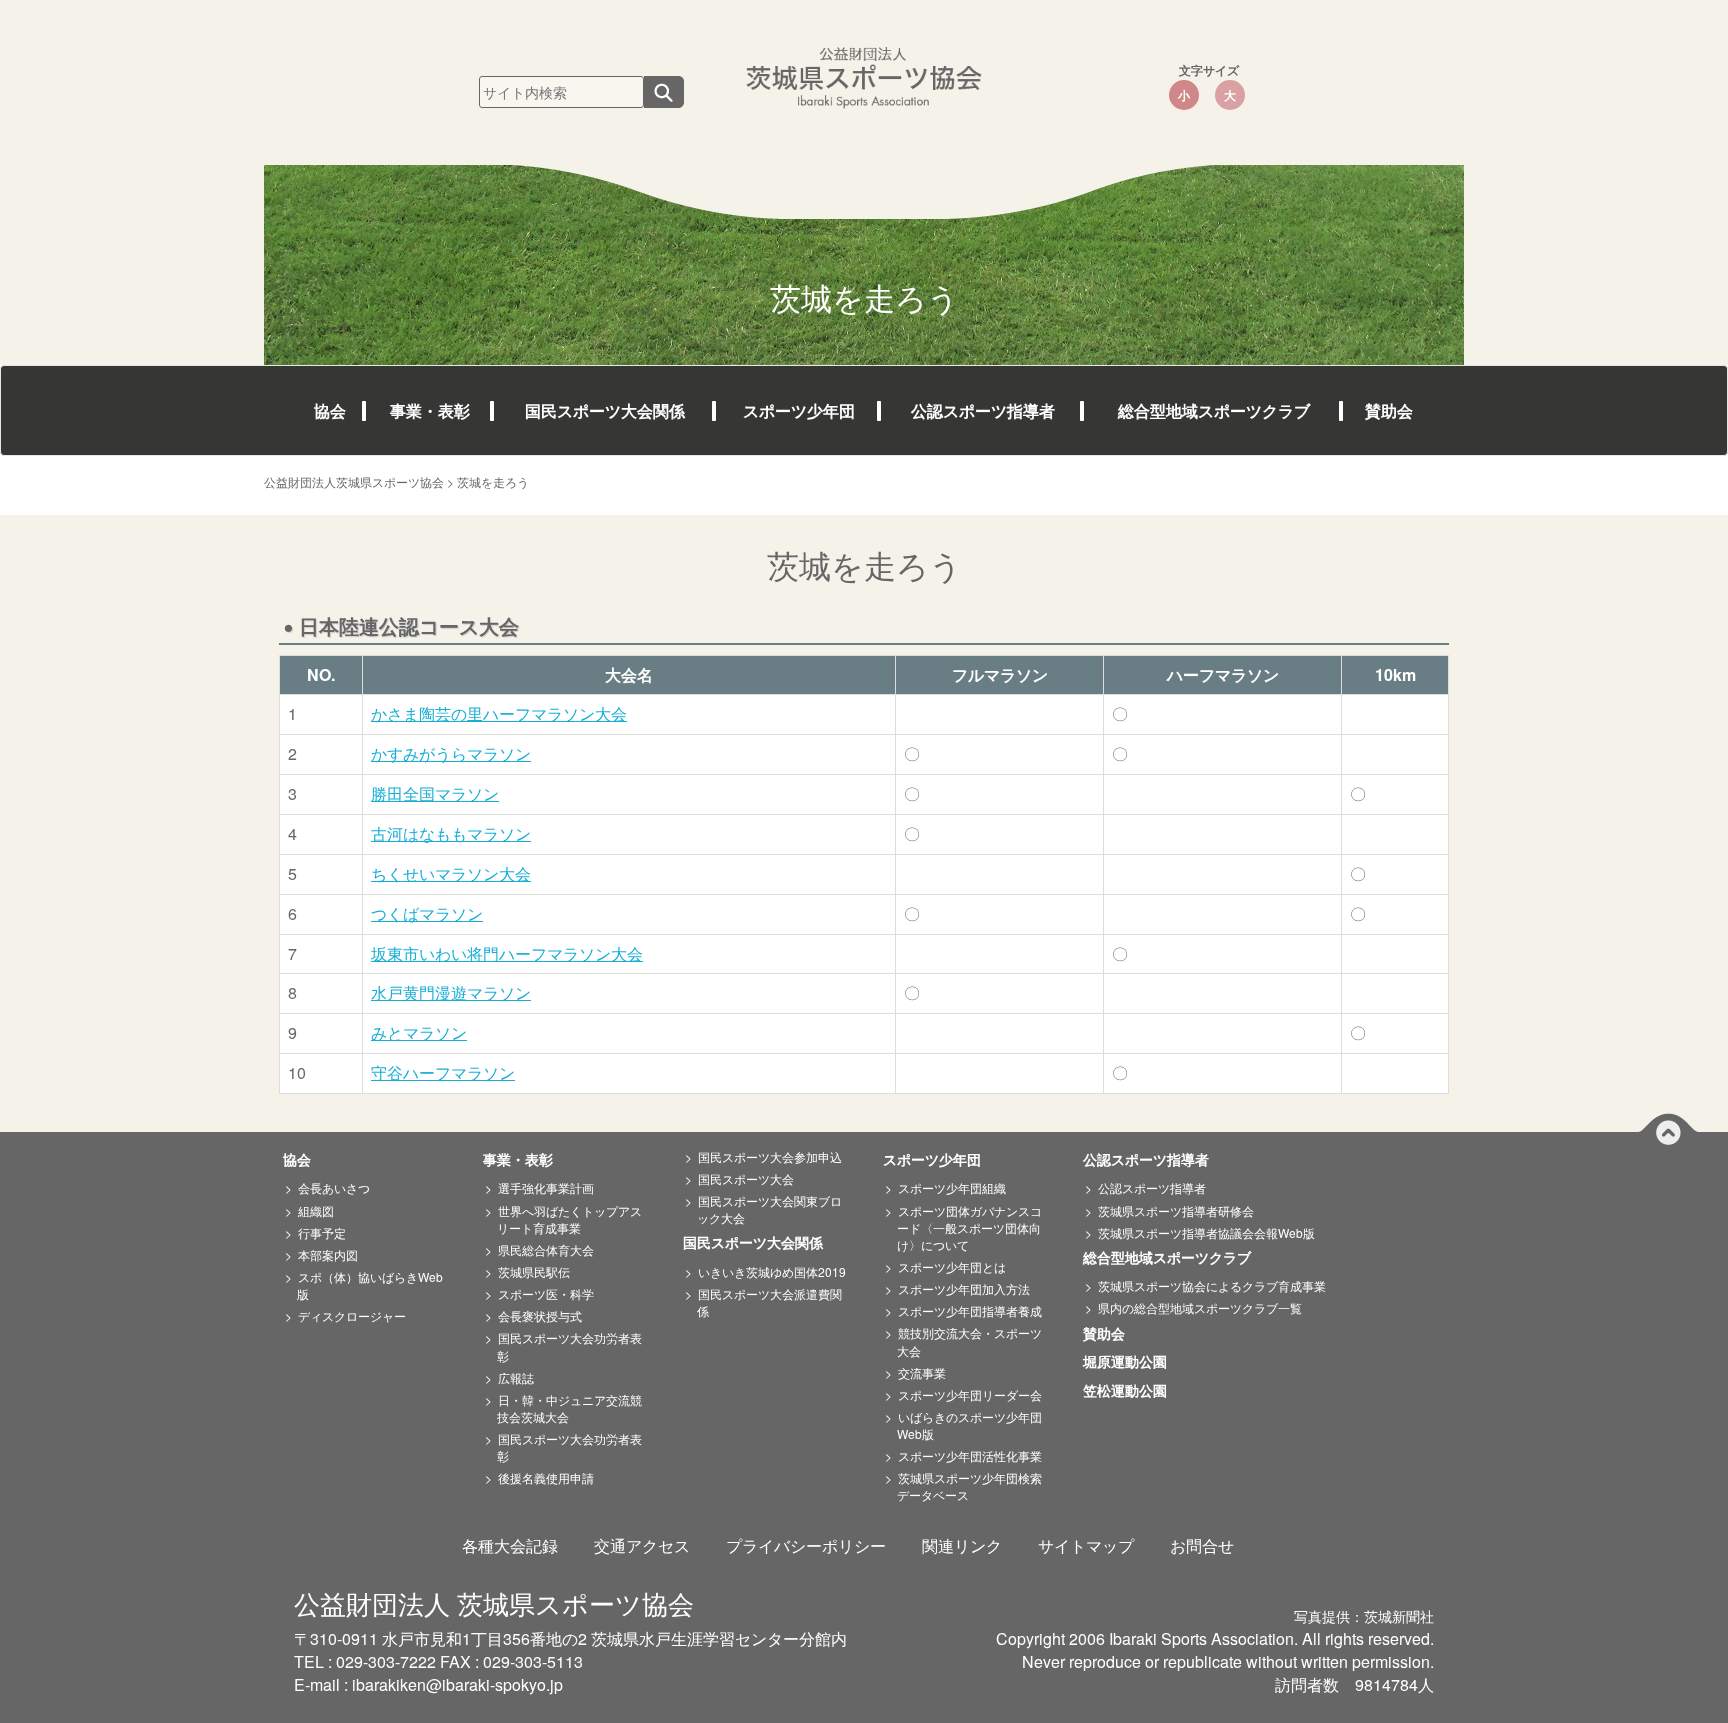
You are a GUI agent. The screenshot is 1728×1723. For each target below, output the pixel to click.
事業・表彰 (430, 410)
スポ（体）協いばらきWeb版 (370, 1285)
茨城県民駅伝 (534, 1271)
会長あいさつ (334, 1187)
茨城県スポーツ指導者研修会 (1176, 1210)
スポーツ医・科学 (546, 1293)
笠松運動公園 (1132, 1391)
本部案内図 (328, 1254)
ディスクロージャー (352, 1315)
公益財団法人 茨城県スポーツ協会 (494, 1602)
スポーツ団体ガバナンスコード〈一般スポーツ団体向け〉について (969, 1227)
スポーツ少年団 (799, 410)
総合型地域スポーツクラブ (1214, 410)
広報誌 (516, 1377)
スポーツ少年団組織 (952, 1187)
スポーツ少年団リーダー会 (970, 1394)
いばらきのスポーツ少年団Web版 (969, 1425)
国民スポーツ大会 (746, 1178)
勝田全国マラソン (435, 793)
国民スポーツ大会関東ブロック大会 (769, 1209)
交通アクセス (642, 1545)
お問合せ (1202, 1545)
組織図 (316, 1210)
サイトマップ (1086, 1545)
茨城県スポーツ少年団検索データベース (969, 1486)
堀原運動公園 (1132, 1362)
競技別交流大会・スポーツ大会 (969, 1341)
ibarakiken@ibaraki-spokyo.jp (457, 1684)
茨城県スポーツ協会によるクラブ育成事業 (1212, 1285)
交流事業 (922, 1372)
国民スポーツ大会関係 (605, 410)
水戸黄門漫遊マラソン (451, 992)
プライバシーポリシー (806, 1545)
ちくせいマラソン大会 (451, 873)
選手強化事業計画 (546, 1187)
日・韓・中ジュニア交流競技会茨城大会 (569, 1408)
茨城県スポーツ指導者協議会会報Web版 (1206, 1232)
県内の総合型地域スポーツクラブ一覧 (1200, 1307)
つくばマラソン (427, 913)
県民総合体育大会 (546, 1249)
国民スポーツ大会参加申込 (770, 1156)
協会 (330, 410)
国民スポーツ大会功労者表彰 (569, 1346)
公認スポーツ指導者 (983, 410)
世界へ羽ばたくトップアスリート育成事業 (569, 1219)
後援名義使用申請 (546, 1477)
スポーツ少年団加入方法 (964, 1288)
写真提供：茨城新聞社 (1364, 1616)
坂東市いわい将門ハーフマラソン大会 (507, 953)
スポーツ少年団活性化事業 (970, 1455)
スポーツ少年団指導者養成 (970, 1310)
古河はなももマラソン (451, 833)
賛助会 (1389, 410)
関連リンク (962, 1545)
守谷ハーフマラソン (443, 1072)
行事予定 (322, 1232)
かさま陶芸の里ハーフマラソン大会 (499, 713)
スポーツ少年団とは (952, 1266)
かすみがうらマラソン (451, 753)
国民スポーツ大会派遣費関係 (769, 1302)
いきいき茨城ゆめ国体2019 (772, 1271)
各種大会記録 (510, 1545)
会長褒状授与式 (540, 1315)
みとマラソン (419, 1032)
